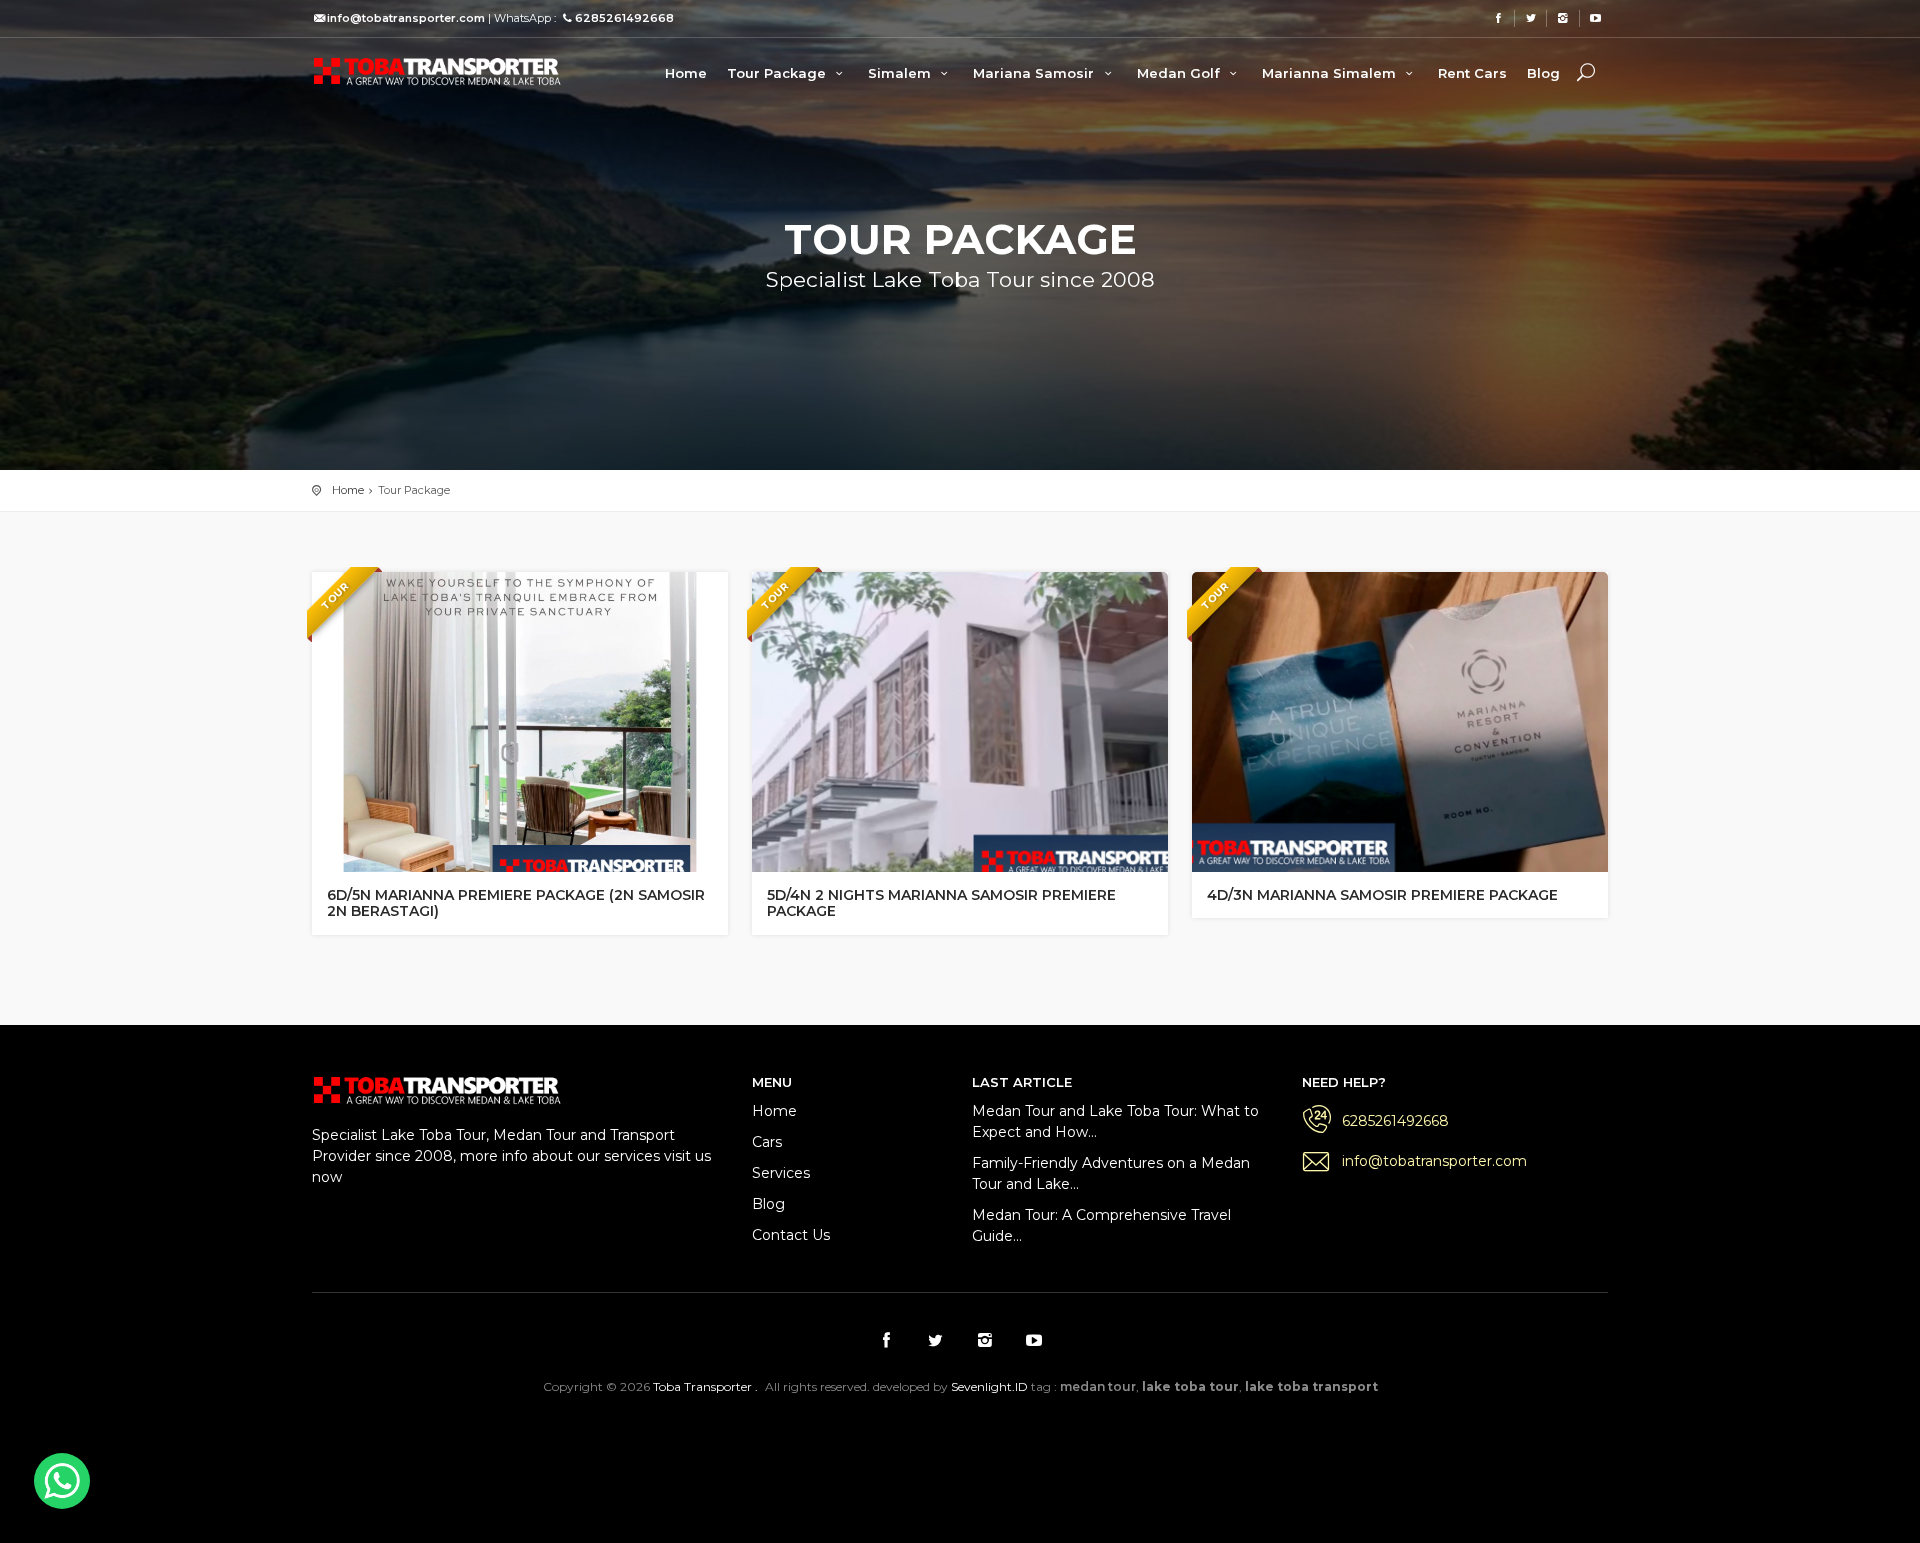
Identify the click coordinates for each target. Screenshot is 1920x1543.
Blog (1543, 73)
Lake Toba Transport (699, 1439)
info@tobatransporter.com (1434, 1161)
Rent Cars (1472, 73)
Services (781, 1173)
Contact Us (791, 1235)
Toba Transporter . (705, 1386)
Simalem (901, 73)
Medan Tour (1308, 1439)
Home (686, 73)
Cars (767, 1142)
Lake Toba (1046, 1439)
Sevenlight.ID (989, 1386)
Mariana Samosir (1035, 73)
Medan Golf (1180, 73)
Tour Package (778, 73)
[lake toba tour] (437, 70)
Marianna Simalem (1331, 73)
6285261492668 (1395, 1121)
